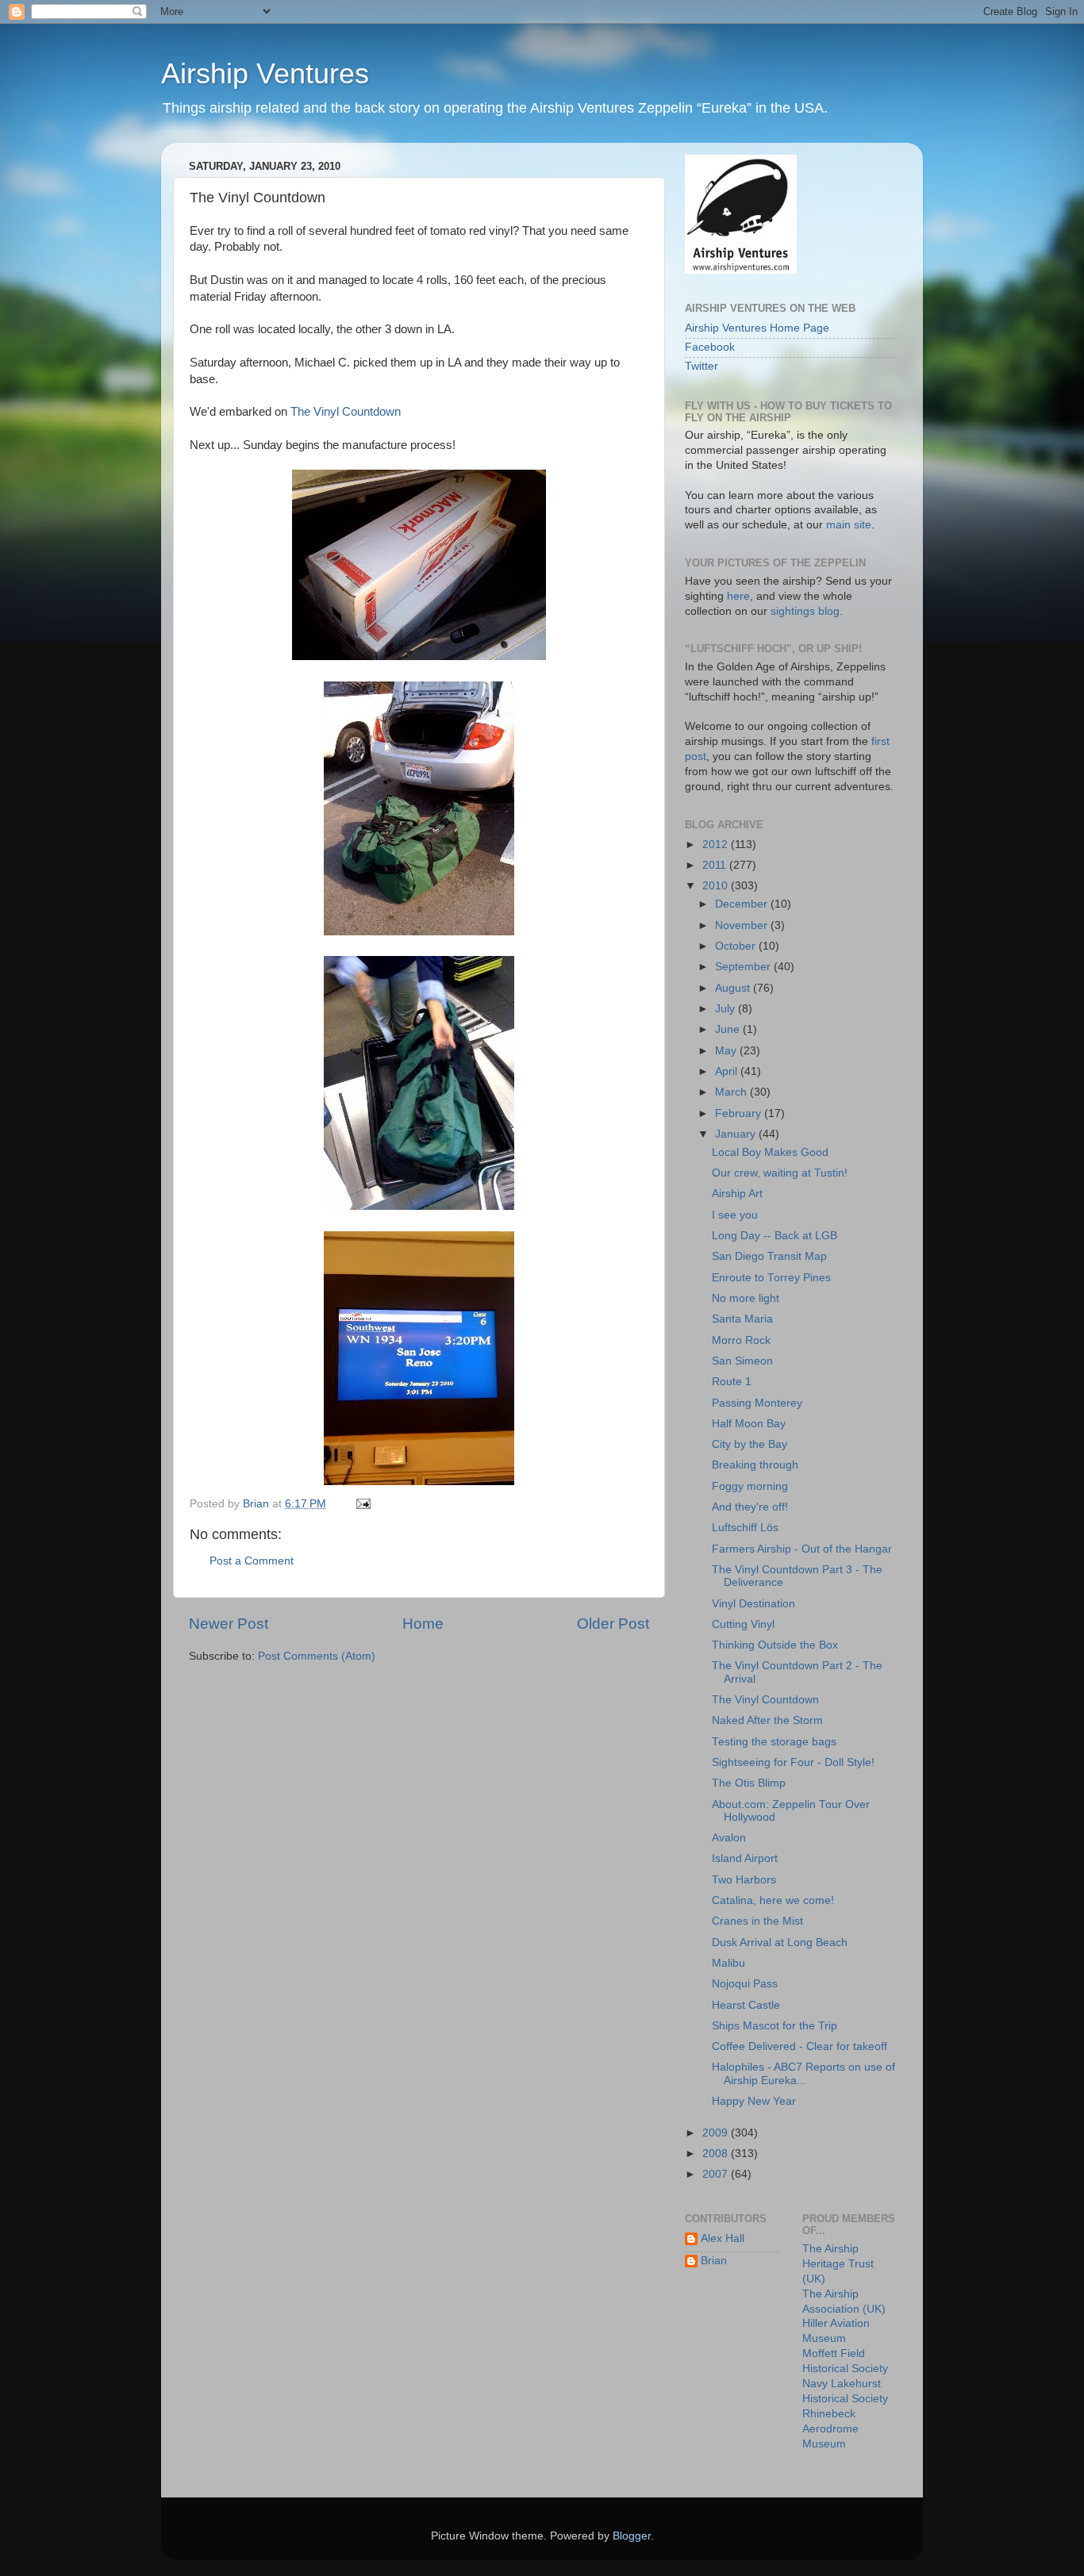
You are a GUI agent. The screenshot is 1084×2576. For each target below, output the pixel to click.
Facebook (710, 347)
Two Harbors (744, 1880)
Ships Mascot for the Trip (775, 2026)
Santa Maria (742, 1319)
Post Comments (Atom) (317, 1656)
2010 (717, 886)
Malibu (728, 1963)
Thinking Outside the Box (775, 1645)
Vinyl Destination (753, 1604)
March (732, 1092)
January (737, 1134)
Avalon (729, 1838)
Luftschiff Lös (745, 1528)
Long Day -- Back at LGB (775, 1236)
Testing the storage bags (774, 1742)
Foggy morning (750, 1486)
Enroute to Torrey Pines (771, 1278)
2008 (717, 2154)
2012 (717, 845)
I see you (735, 1215)
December (743, 904)
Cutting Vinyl (743, 1624)
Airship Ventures (265, 73)
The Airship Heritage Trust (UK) (838, 2264)
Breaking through (755, 1465)
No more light (746, 1298)
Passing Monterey (757, 1403)
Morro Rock (741, 1340)
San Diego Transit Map (769, 1256)
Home (423, 1624)
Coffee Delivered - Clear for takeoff (800, 2046)
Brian (714, 2261)
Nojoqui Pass (745, 1984)
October (737, 946)
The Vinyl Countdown (346, 412)
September (744, 967)
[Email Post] (362, 1504)
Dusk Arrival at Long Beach (780, 1943)
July (727, 1009)
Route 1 (732, 1382)
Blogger (632, 2536)
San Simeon (742, 1361)
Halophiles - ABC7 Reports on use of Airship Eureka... (803, 2073)
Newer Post (229, 1624)
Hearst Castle (746, 2005)
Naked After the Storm (767, 1720)
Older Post (613, 1624)
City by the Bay (750, 1444)
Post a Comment (252, 1561)
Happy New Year (754, 2101)
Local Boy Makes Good (770, 1152)
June (729, 1029)
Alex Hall (723, 2238)
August (734, 988)
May (727, 1051)
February (740, 1113)
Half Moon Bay (749, 1424)
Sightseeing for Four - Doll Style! (793, 1762)
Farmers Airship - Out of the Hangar (802, 1549)
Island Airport (745, 1858)
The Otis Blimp (749, 1783)
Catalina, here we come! (773, 1900)
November (743, 925)
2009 (717, 2133)
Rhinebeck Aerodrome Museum (830, 2429)
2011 (716, 865)
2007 (717, 2174)
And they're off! (750, 1507)
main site (849, 525)
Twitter (702, 366)
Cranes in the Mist (757, 1921)
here (738, 596)
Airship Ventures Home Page (757, 328)
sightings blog (805, 611)
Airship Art (737, 1194)
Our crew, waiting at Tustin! (780, 1173)
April (728, 1071)
